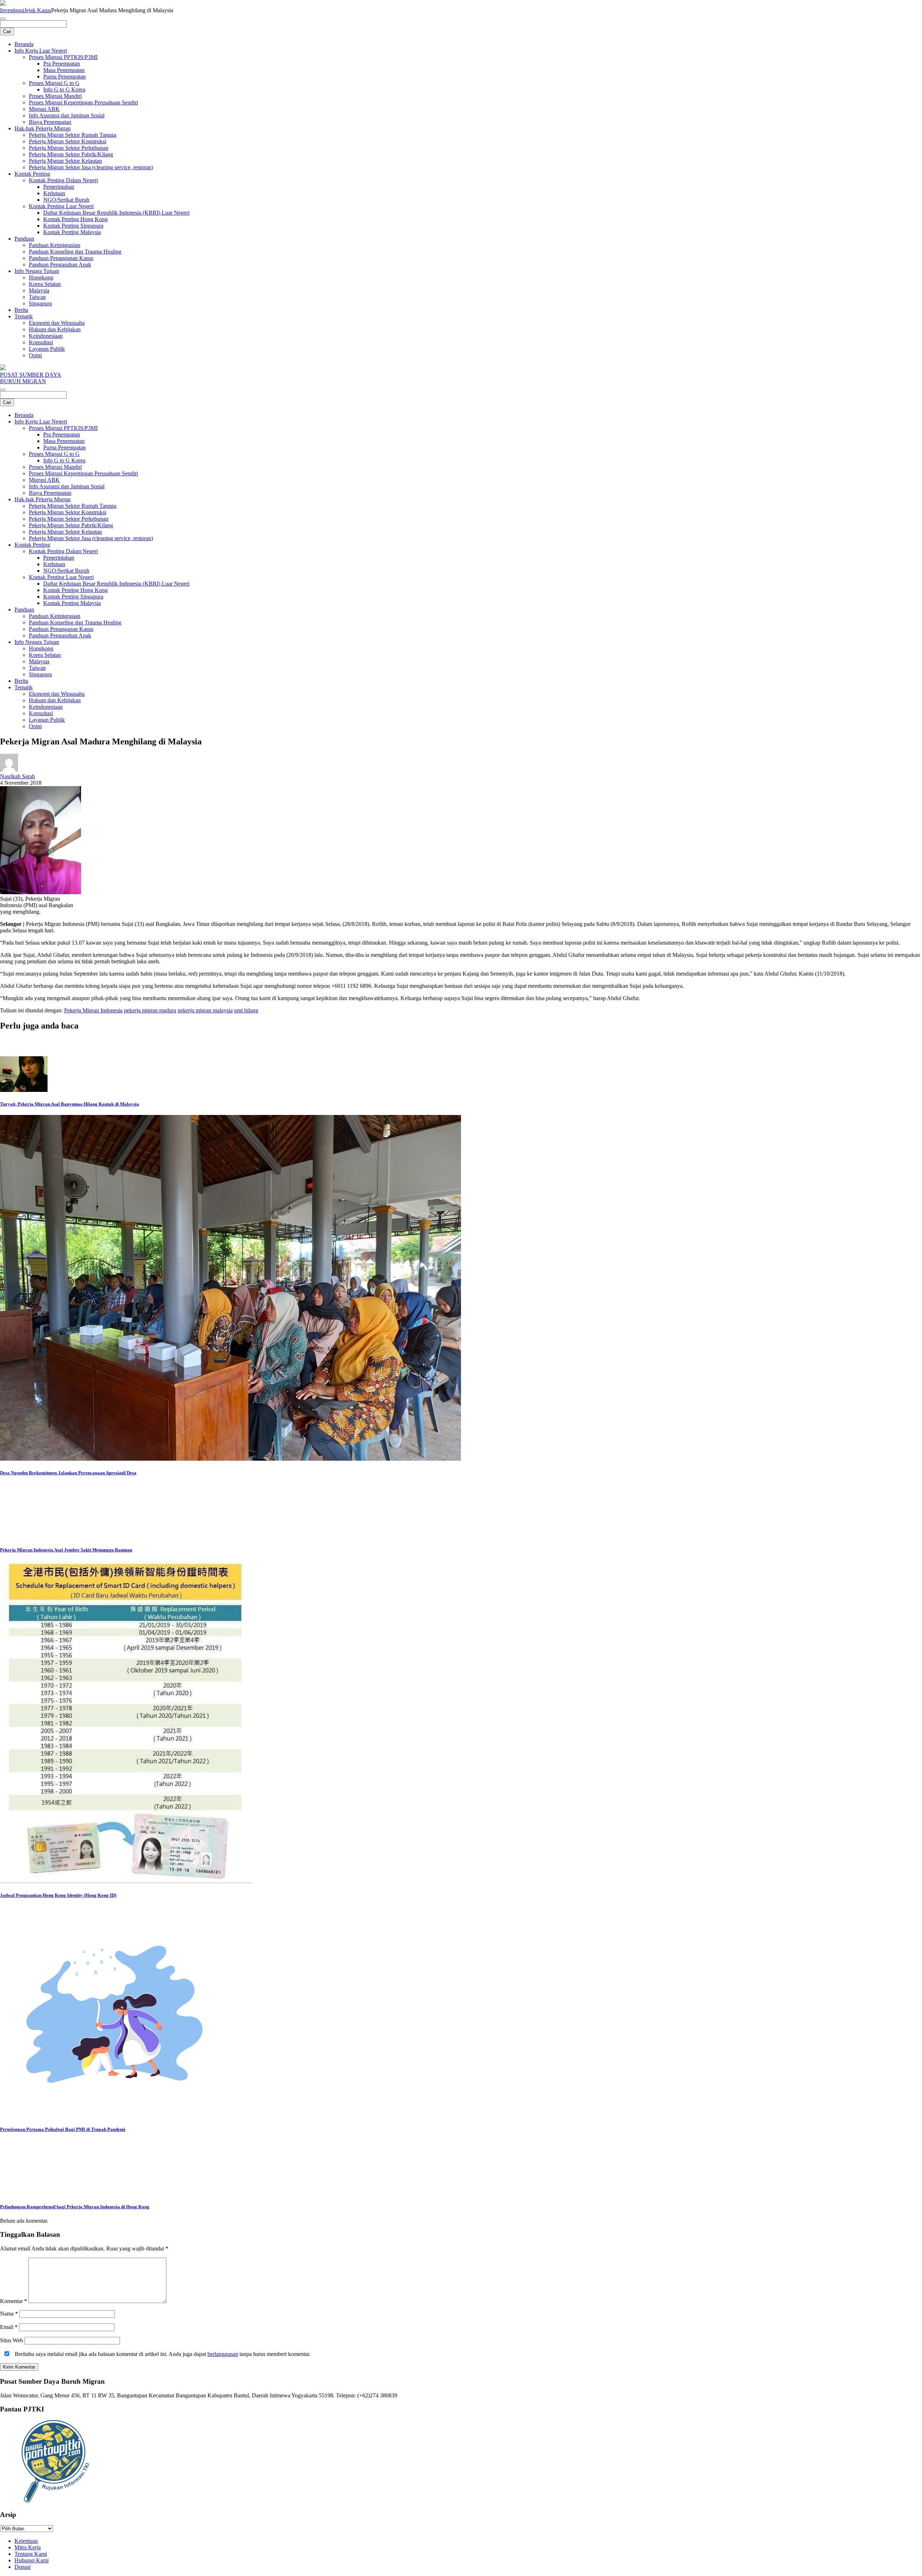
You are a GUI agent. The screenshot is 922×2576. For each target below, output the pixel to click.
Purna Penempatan (64, 77)
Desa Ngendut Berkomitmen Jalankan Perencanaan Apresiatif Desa (68, 1473)
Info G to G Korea (64, 89)
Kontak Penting (32, 174)
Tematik (24, 316)
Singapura (40, 303)
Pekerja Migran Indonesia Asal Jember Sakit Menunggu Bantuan (66, 1550)
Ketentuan (26, 2541)
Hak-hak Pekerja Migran (42, 128)
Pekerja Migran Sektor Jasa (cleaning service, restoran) (91, 167)
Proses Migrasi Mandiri (55, 96)
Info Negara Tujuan (37, 271)
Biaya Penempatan (50, 122)
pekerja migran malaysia (205, 1010)
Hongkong (41, 277)
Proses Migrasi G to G (54, 83)
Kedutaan (54, 193)
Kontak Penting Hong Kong (75, 219)
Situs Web (12, 2340)
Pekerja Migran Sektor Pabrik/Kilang (71, 154)
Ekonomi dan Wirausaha (57, 323)
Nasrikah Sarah (17, 776)
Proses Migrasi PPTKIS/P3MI (63, 57)
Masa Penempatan (64, 70)
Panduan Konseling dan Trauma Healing (75, 252)
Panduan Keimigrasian (55, 245)
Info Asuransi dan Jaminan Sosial (67, 115)
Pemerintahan (59, 187)
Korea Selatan (45, 284)
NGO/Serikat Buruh (66, 200)
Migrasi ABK (44, 109)
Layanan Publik (47, 349)
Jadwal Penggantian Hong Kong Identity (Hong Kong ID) (58, 1895)
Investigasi (12, 10)
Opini (35, 355)
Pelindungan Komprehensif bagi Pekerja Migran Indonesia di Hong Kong (75, 2207)
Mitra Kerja (28, 2547)
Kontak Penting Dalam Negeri (63, 180)
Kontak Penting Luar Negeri (61, 206)
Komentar (14, 2301)
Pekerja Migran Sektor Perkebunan (69, 148)
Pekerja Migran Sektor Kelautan (65, 161)
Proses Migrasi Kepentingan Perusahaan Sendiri (83, 102)
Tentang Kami (31, 2554)
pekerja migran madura (150, 1010)
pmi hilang (246, 1010)
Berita (21, 310)
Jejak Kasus (38, 10)
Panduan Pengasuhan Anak (60, 265)
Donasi (23, 2567)
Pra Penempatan (62, 64)
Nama (9, 2314)
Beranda (24, 44)
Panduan (24, 239)
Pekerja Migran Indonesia (93, 1010)
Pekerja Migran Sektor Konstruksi (68, 141)
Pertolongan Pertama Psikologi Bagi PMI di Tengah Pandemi (63, 2129)
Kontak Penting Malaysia (72, 232)
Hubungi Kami (32, 2560)
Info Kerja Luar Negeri (41, 51)
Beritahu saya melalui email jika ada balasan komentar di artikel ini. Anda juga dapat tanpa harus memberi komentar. (162, 2354)
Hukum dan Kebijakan (55, 329)
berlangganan (223, 2354)
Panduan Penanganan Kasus (61, 258)
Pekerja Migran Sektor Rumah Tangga (73, 135)
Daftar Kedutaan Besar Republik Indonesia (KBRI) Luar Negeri (116, 213)
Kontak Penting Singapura (73, 226)
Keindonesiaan (46, 336)
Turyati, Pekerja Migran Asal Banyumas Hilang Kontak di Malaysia (70, 1104)
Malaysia (39, 290)
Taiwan (37, 297)
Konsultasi (41, 342)
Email (9, 2327)
